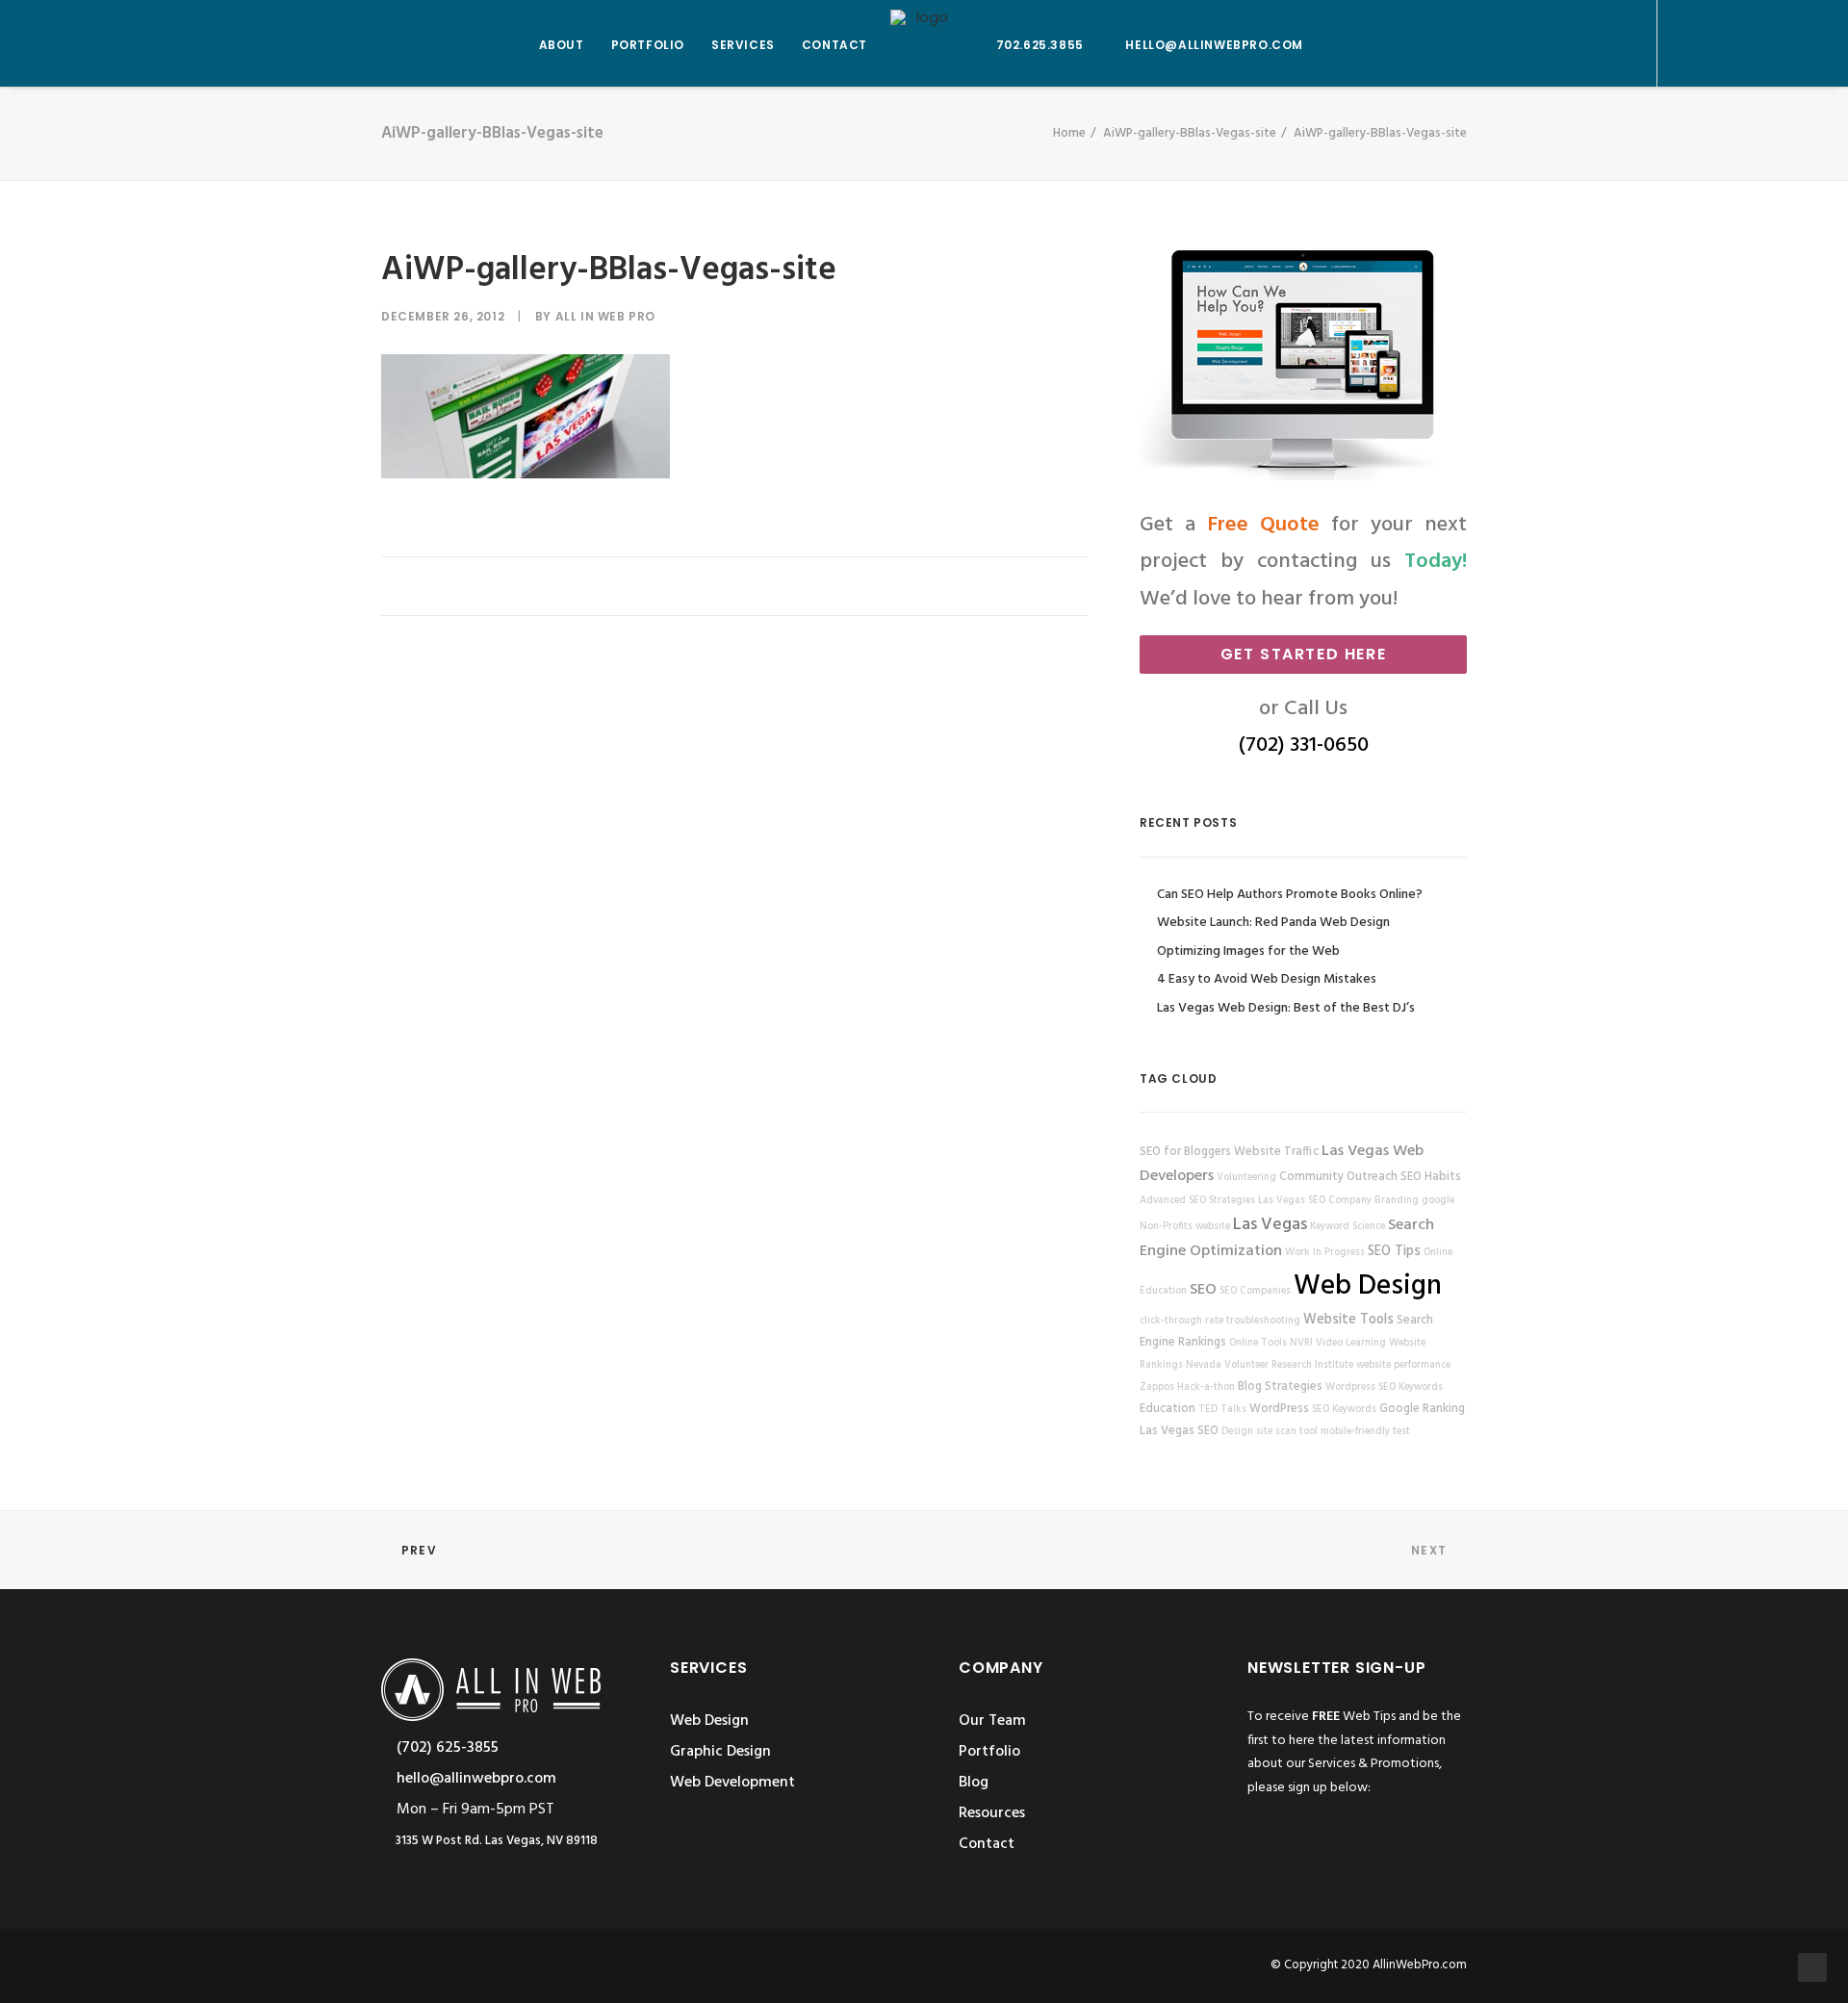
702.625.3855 (1040, 45)
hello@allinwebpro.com (1214, 45)
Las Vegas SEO (1179, 1431)
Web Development (732, 1783)
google (1438, 1201)
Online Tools (1258, 1343)
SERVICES (743, 45)
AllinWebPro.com (1420, 1965)
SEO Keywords (1344, 1410)
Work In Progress (1325, 1253)
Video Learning (1351, 1343)
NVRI (1301, 1343)
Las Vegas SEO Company (1315, 1201)
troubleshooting (1263, 1321)
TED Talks (1222, 1410)
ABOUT (562, 45)
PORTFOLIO (648, 45)
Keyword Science (1347, 1227)
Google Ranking (1422, 1409)
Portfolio (989, 1752)
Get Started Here (1304, 654)
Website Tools (1348, 1320)
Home (1069, 133)
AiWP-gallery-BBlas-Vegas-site (1190, 133)
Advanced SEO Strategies (1197, 1201)
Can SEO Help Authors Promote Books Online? (1290, 895)
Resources (992, 1813)
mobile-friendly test (1365, 1432)
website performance (1403, 1365)
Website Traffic (1276, 1152)
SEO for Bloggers (1185, 1152)
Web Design (1368, 1286)
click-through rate (1181, 1321)
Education (1168, 1409)
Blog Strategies (1280, 1387)
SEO (1203, 1290)
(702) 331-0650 (1304, 745)
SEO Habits (1431, 1177)
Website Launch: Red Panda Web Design (1273, 923)
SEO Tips (1394, 1252)
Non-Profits (1166, 1227)
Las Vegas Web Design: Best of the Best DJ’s (1286, 1008)
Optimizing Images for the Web (1248, 951)
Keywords (1421, 1387)
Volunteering (1246, 1178)
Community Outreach (1338, 1177)
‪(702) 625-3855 (446, 1748)
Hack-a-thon (1206, 1387)
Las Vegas (1270, 1225)
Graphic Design (720, 1752)
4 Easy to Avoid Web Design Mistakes (1267, 979)
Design (1237, 1432)
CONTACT (834, 45)
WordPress (1279, 1409)
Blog (974, 1783)
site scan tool (1287, 1432)
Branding (1397, 1201)
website (1213, 1227)
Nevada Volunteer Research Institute (1270, 1365)
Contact (987, 1844)
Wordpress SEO (1360, 1387)
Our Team (992, 1721)
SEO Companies (1255, 1291)
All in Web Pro (605, 316)
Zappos (1157, 1387)
